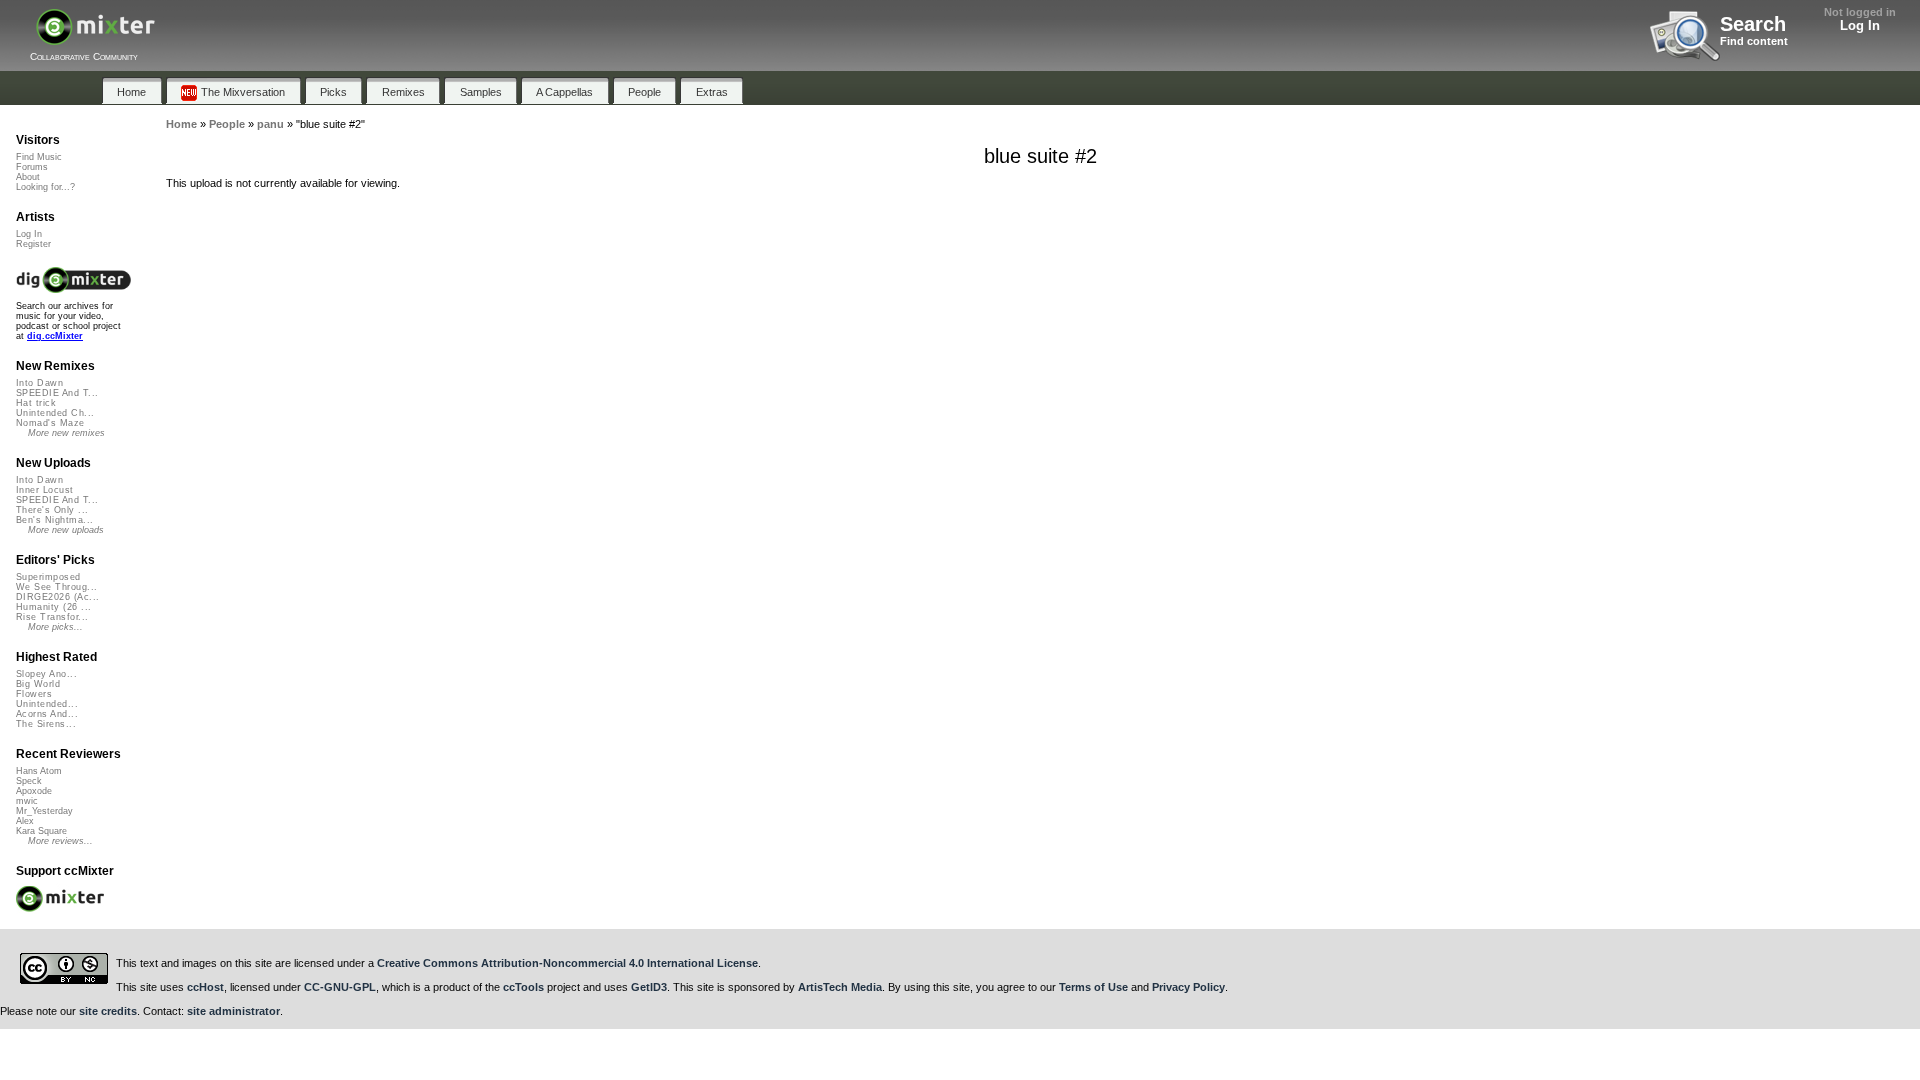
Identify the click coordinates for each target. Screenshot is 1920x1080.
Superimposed (48, 577)
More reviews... (60, 841)
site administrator (233, 1011)
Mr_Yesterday (44, 811)
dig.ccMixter (55, 336)
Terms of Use (1093, 987)
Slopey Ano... (46, 674)
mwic (27, 801)
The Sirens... (46, 724)
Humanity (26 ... (53, 607)
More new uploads (66, 530)
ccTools (523, 987)
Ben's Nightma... (54, 520)
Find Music (39, 157)
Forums (32, 167)
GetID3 (649, 987)
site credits (108, 1011)
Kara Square (41, 831)
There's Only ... (52, 510)
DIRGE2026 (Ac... (57, 597)
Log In (1860, 25)
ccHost (205, 987)
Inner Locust (45, 490)
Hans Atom (39, 771)
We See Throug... (56, 587)
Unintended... (47, 704)
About (28, 177)
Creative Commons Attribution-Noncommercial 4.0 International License (567, 963)
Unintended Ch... (55, 413)
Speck (29, 781)
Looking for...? (45, 187)
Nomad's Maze (50, 423)
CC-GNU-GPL (340, 987)
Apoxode (34, 791)
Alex (25, 821)
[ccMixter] (95, 37)
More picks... (55, 627)
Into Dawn (39, 383)
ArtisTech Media (840, 987)
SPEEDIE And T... (57, 393)
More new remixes (66, 433)
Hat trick (36, 403)
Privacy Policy (1188, 987)
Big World (38, 684)
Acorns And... (47, 714)
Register (33, 244)
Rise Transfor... (52, 617)
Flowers (34, 694)
